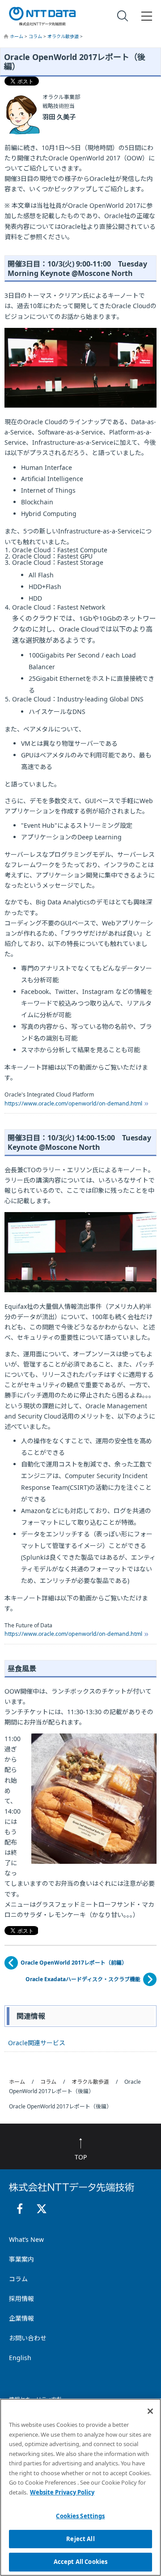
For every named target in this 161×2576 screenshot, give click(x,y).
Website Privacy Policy (62, 2492)
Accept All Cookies (80, 2562)
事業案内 (21, 2259)
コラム (36, 36)
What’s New (26, 2239)
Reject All (80, 2539)
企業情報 (21, 2318)
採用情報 (21, 2299)
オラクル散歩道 (64, 36)
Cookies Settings (80, 2516)
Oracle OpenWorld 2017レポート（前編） (74, 1963)
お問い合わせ (28, 2338)
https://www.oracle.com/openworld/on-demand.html (73, 1103)
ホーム (17, 36)
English (20, 2358)
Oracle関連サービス (37, 2043)
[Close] (150, 2411)
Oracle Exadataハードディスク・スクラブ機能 (83, 1979)
